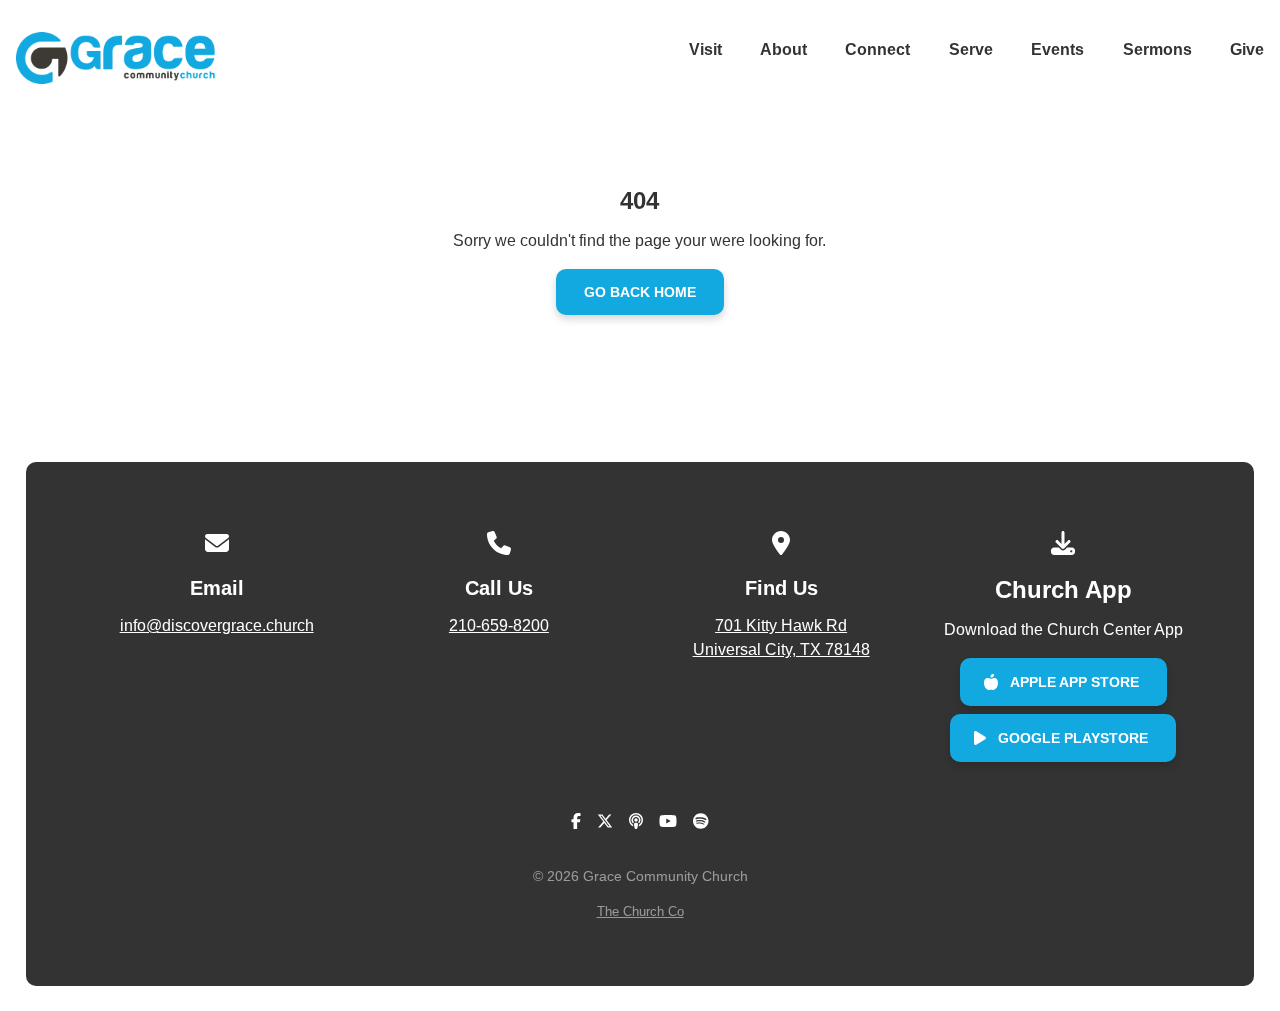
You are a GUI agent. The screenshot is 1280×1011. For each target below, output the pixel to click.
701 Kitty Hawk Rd (781, 637)
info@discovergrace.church (217, 625)
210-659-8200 (499, 625)
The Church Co (640, 911)
